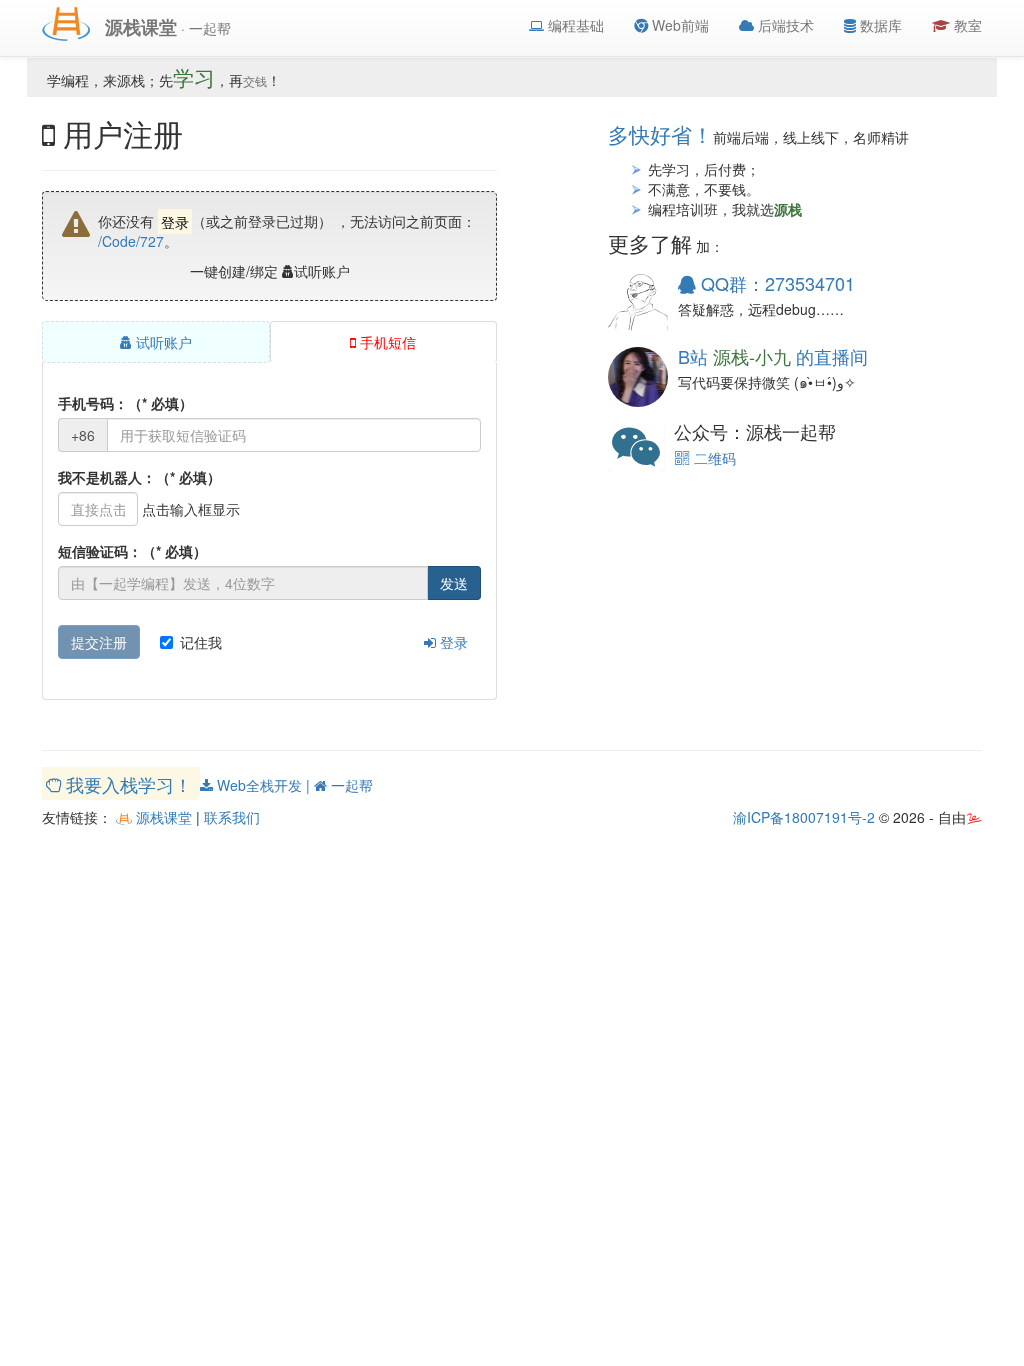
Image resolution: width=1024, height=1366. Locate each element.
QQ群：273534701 (775, 283)
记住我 (201, 642)
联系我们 (232, 817)
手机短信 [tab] (386, 342)
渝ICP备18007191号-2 (804, 817)
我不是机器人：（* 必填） (139, 477)
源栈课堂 (162, 817)
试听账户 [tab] (162, 342)
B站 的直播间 (773, 356)
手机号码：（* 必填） (125, 403)
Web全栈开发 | (263, 785)
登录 (452, 642)
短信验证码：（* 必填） (132, 551)
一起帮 (350, 785)
